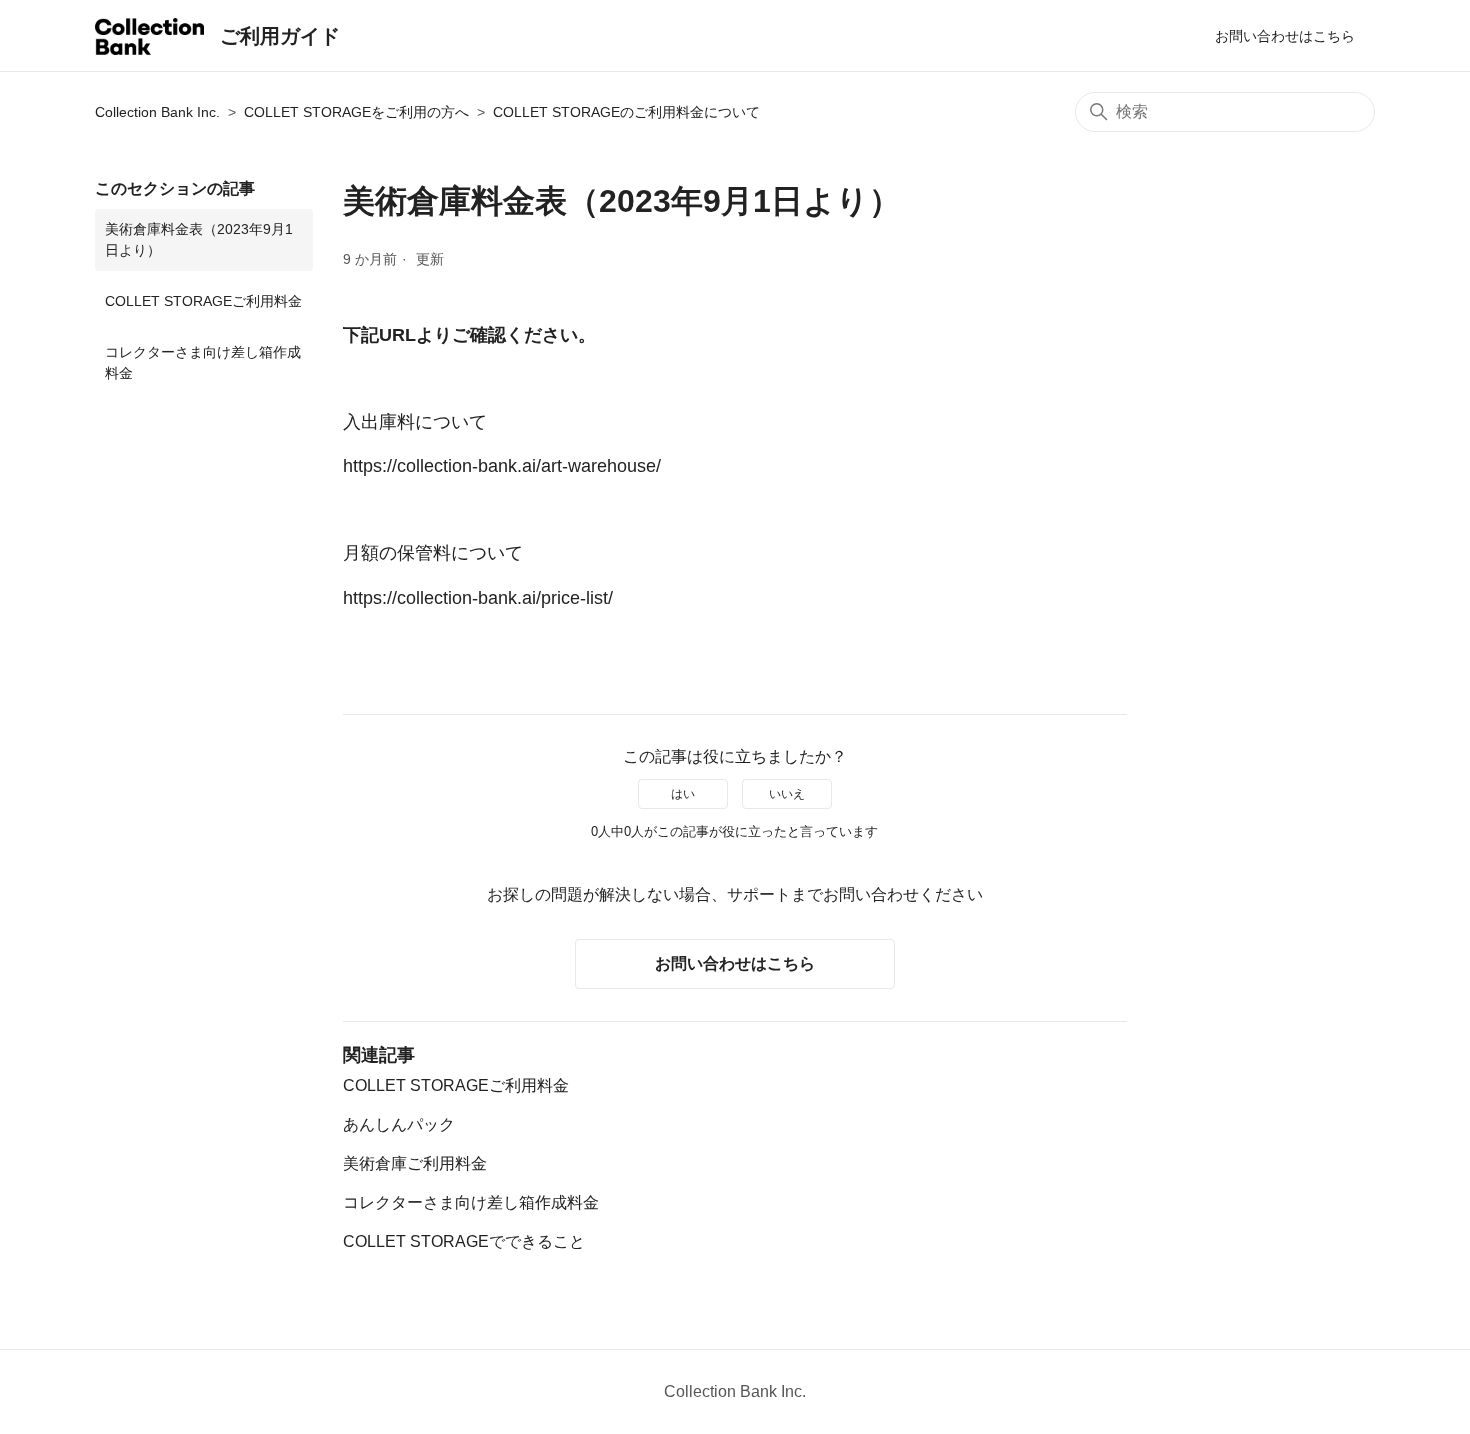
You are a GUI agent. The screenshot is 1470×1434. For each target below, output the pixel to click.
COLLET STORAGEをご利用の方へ (356, 112)
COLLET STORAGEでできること (464, 1241)
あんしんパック (399, 1124)
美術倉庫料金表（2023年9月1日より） (199, 239)
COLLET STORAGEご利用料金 (203, 301)
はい (683, 794)
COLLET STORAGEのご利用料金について (626, 112)
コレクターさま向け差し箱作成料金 (203, 362)
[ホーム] (149, 40)
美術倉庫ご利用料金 (415, 1163)
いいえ (787, 794)
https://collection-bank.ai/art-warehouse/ (502, 466)
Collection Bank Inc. (157, 112)
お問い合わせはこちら (1285, 36)
